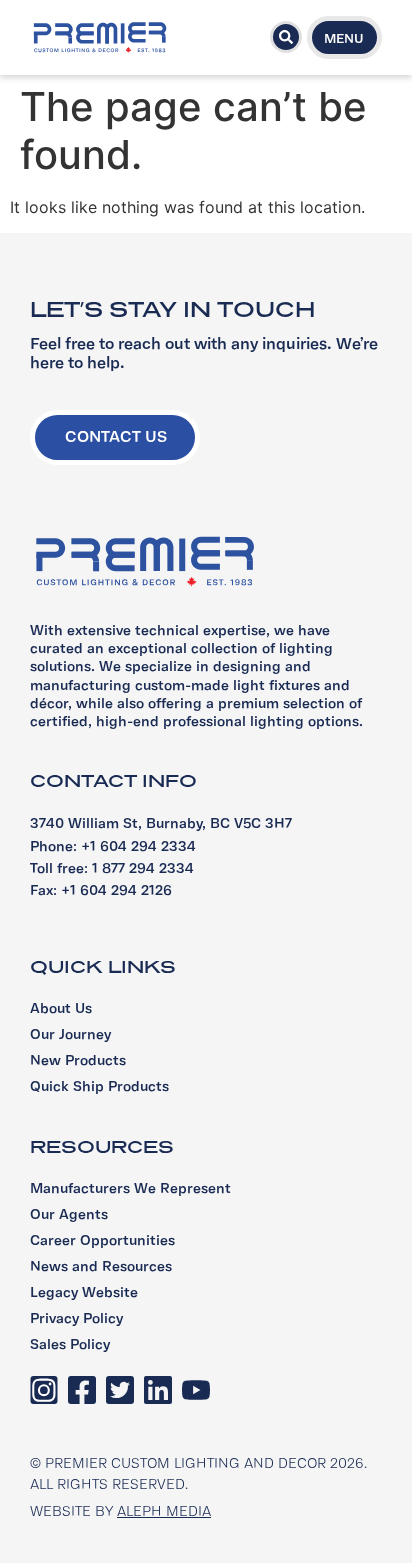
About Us (61, 1009)
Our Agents (69, 1215)
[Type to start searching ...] (286, 37)
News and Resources (101, 1267)
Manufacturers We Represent (130, 1189)
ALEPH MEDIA (164, 1512)
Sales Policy (70, 1345)
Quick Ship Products (99, 1087)
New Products (78, 1061)
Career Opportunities (102, 1241)
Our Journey (70, 1035)
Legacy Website (84, 1293)
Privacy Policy (76, 1319)
